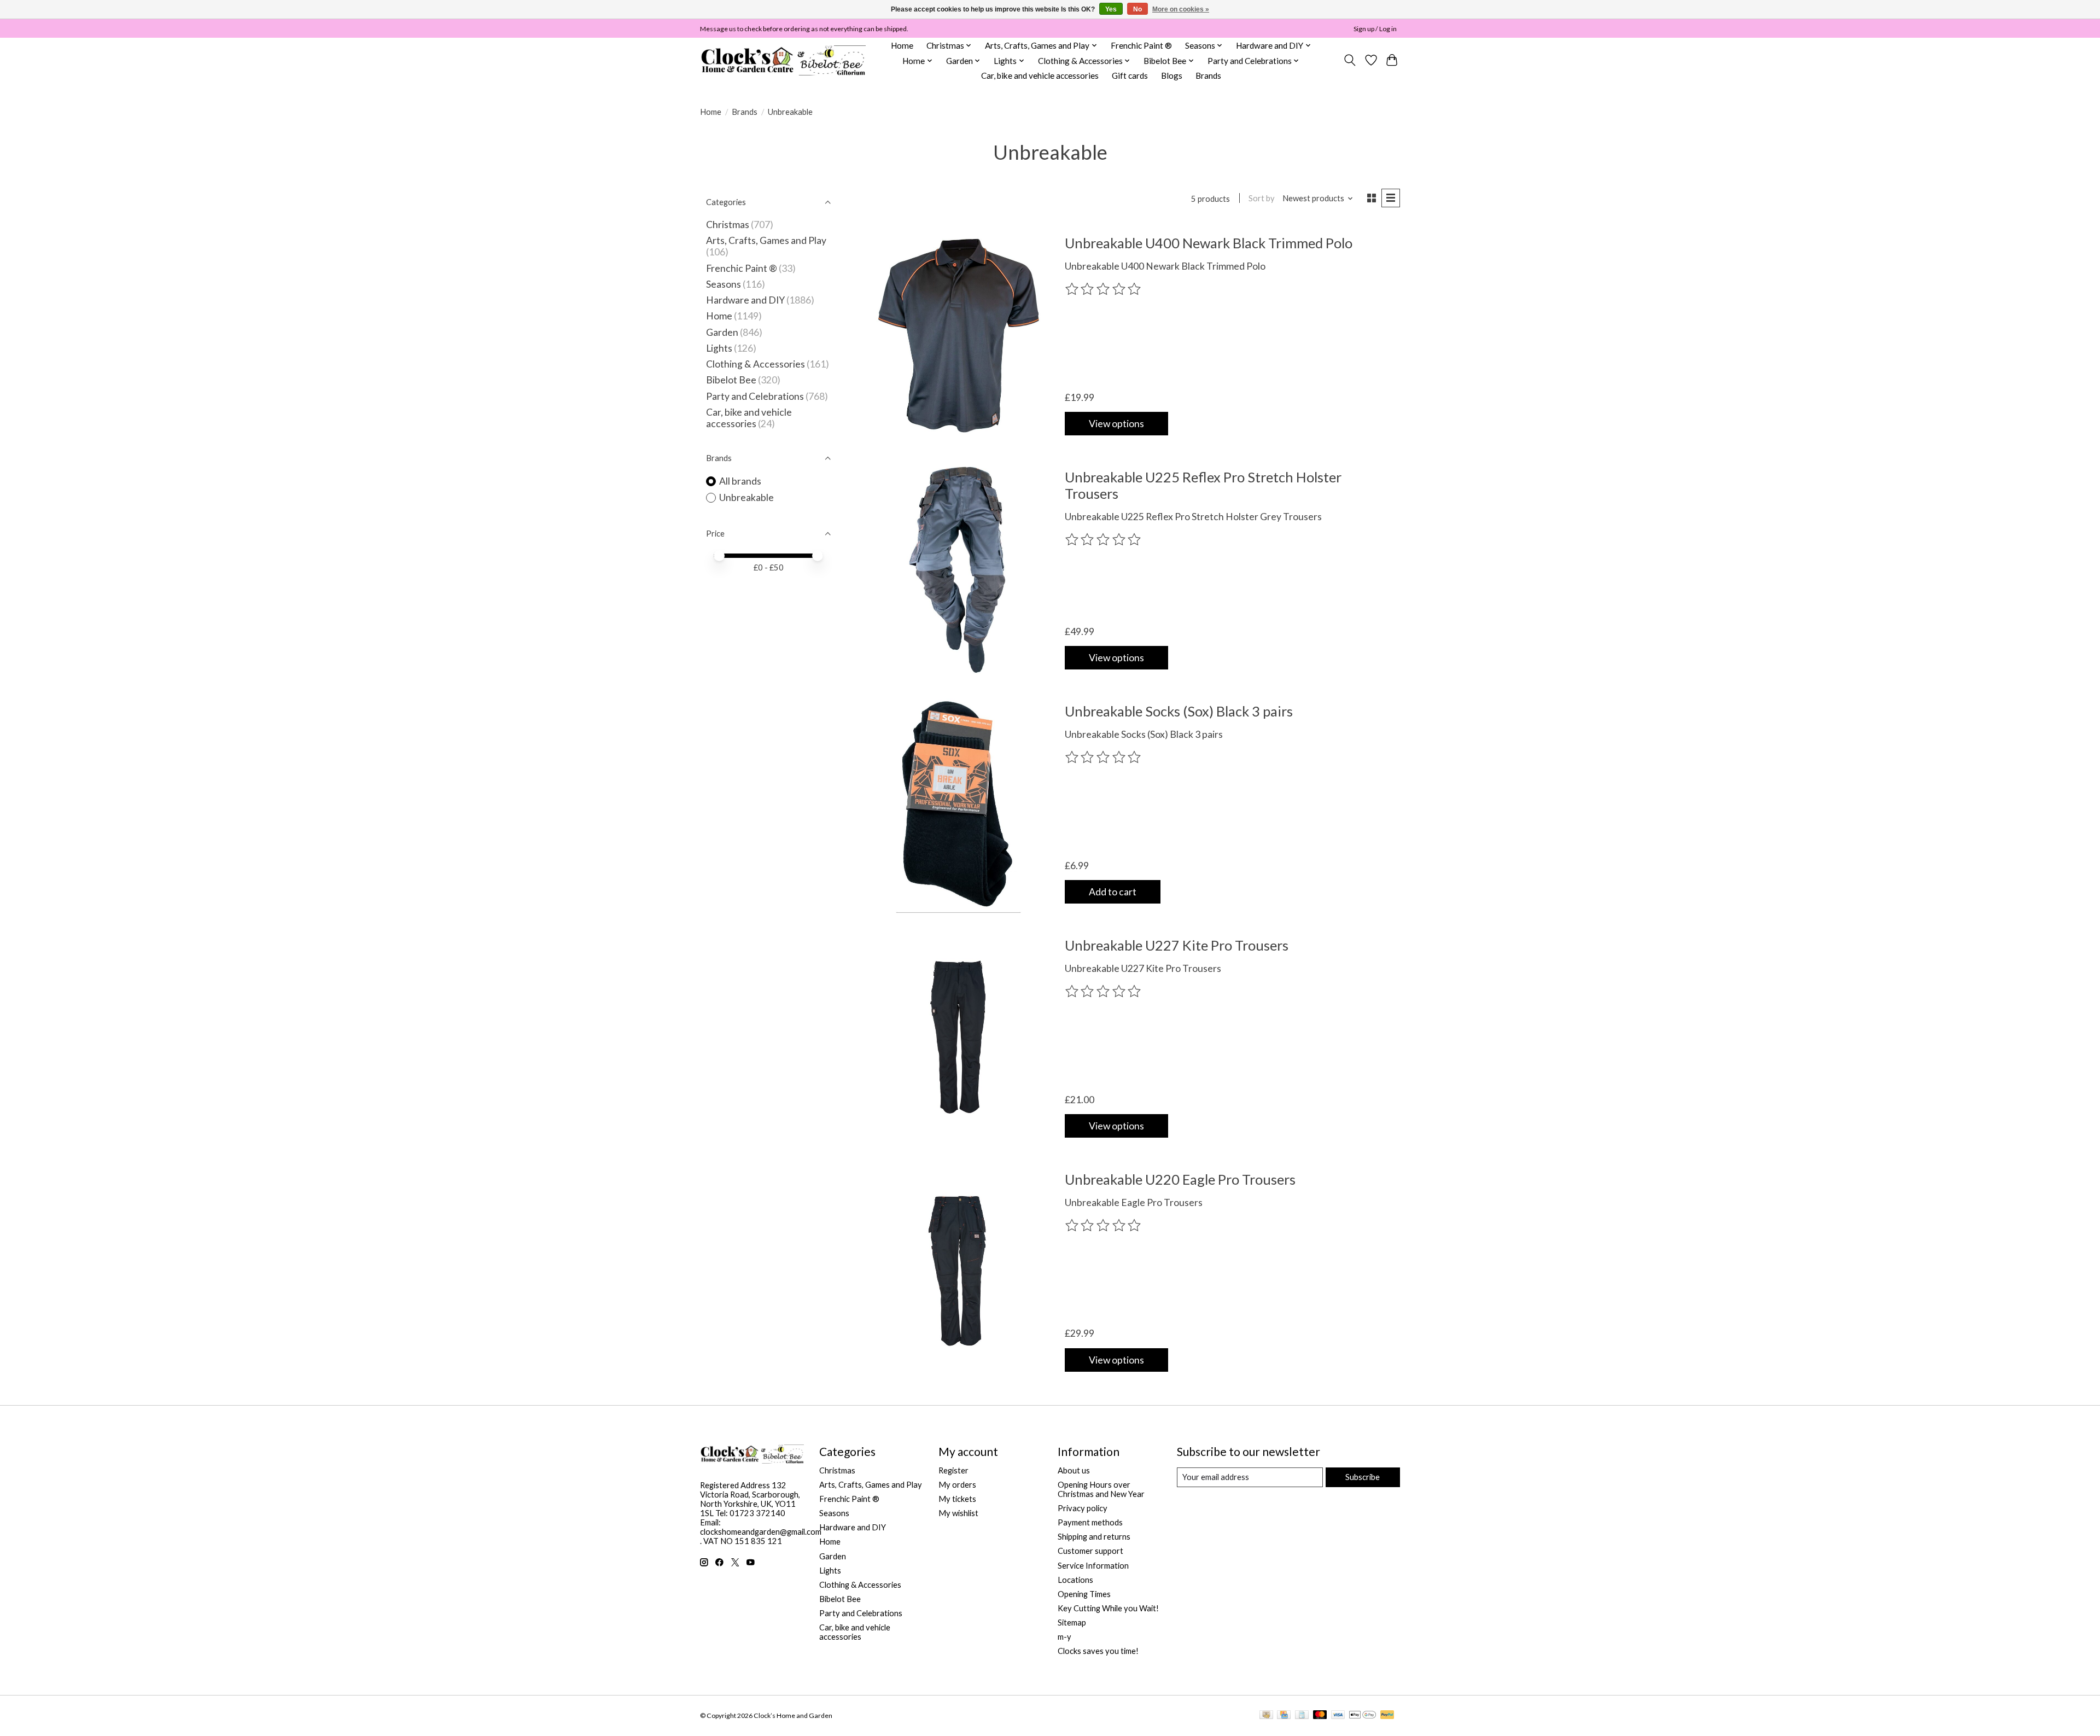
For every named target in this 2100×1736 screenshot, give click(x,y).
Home (902, 45)
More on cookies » (1181, 9)
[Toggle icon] (1350, 60)
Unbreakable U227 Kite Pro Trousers (1177, 945)
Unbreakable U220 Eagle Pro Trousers (1180, 1179)
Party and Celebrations (755, 396)
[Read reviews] (1104, 289)
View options (1116, 424)
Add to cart (1113, 892)
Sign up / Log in (1375, 29)
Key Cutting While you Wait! (1108, 1608)
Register (953, 1470)
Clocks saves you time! (1098, 1651)
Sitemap (1072, 1623)
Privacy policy (1083, 1508)
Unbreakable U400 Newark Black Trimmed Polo (1209, 243)
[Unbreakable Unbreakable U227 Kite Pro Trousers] (958, 1037)
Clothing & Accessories (756, 364)
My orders (957, 1485)
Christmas (728, 225)
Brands (1208, 75)
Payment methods (1090, 1522)
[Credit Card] (1284, 1715)
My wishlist (958, 1513)
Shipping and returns (1094, 1537)
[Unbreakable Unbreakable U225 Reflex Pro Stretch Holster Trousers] (958, 569)
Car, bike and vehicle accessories (1040, 75)
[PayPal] (1387, 1715)
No (1137, 9)
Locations (1075, 1580)
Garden (722, 332)
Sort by (1262, 198)
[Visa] (1338, 1715)
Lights (719, 348)
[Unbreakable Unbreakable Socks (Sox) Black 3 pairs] (958, 803)
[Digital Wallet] (1363, 1715)
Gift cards (1130, 75)
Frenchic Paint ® (1141, 45)
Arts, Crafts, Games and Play (766, 240)
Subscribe (1363, 1477)
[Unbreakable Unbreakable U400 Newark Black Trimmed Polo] (958, 335)
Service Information (1093, 1566)
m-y (1064, 1637)
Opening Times (1084, 1594)
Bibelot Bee (731, 380)
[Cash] (1266, 1715)
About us (1074, 1470)
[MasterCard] (1320, 1715)
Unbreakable (746, 497)
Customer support (1090, 1551)
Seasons (724, 284)
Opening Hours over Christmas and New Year (1101, 1489)
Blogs (1172, 75)
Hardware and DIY (745, 300)
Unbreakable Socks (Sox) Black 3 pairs (1179, 711)
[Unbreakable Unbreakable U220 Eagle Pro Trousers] (958, 1271)
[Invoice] (1302, 1715)
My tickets (957, 1499)
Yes (1111, 9)
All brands (740, 481)
